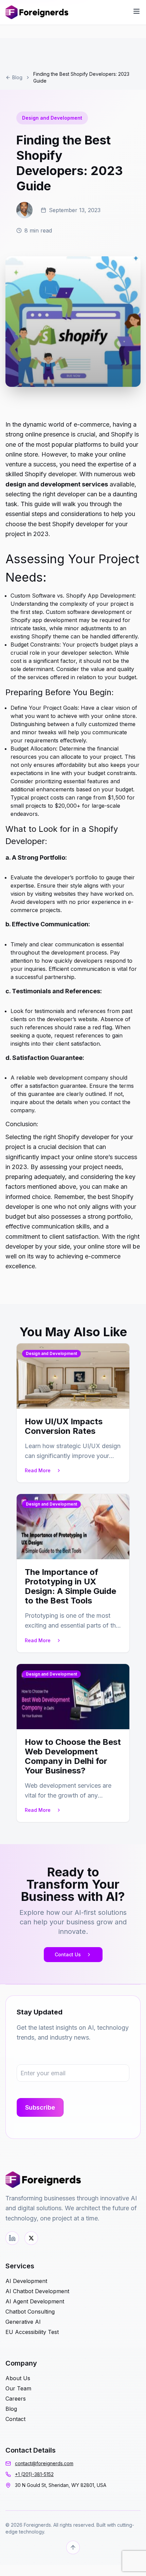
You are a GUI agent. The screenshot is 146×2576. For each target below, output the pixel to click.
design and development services (57, 484)
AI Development (26, 2281)
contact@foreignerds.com (44, 2463)
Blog (17, 77)
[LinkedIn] (12, 2238)
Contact (15, 2419)
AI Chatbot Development (37, 2291)
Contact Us (68, 1954)
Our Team (18, 2388)
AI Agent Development (35, 2301)
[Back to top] (73, 2547)
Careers (16, 2399)
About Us (18, 2378)
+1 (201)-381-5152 (34, 2474)
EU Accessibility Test (32, 2332)
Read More (38, 1470)
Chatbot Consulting (30, 2312)
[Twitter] (31, 2238)
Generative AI (23, 2322)
